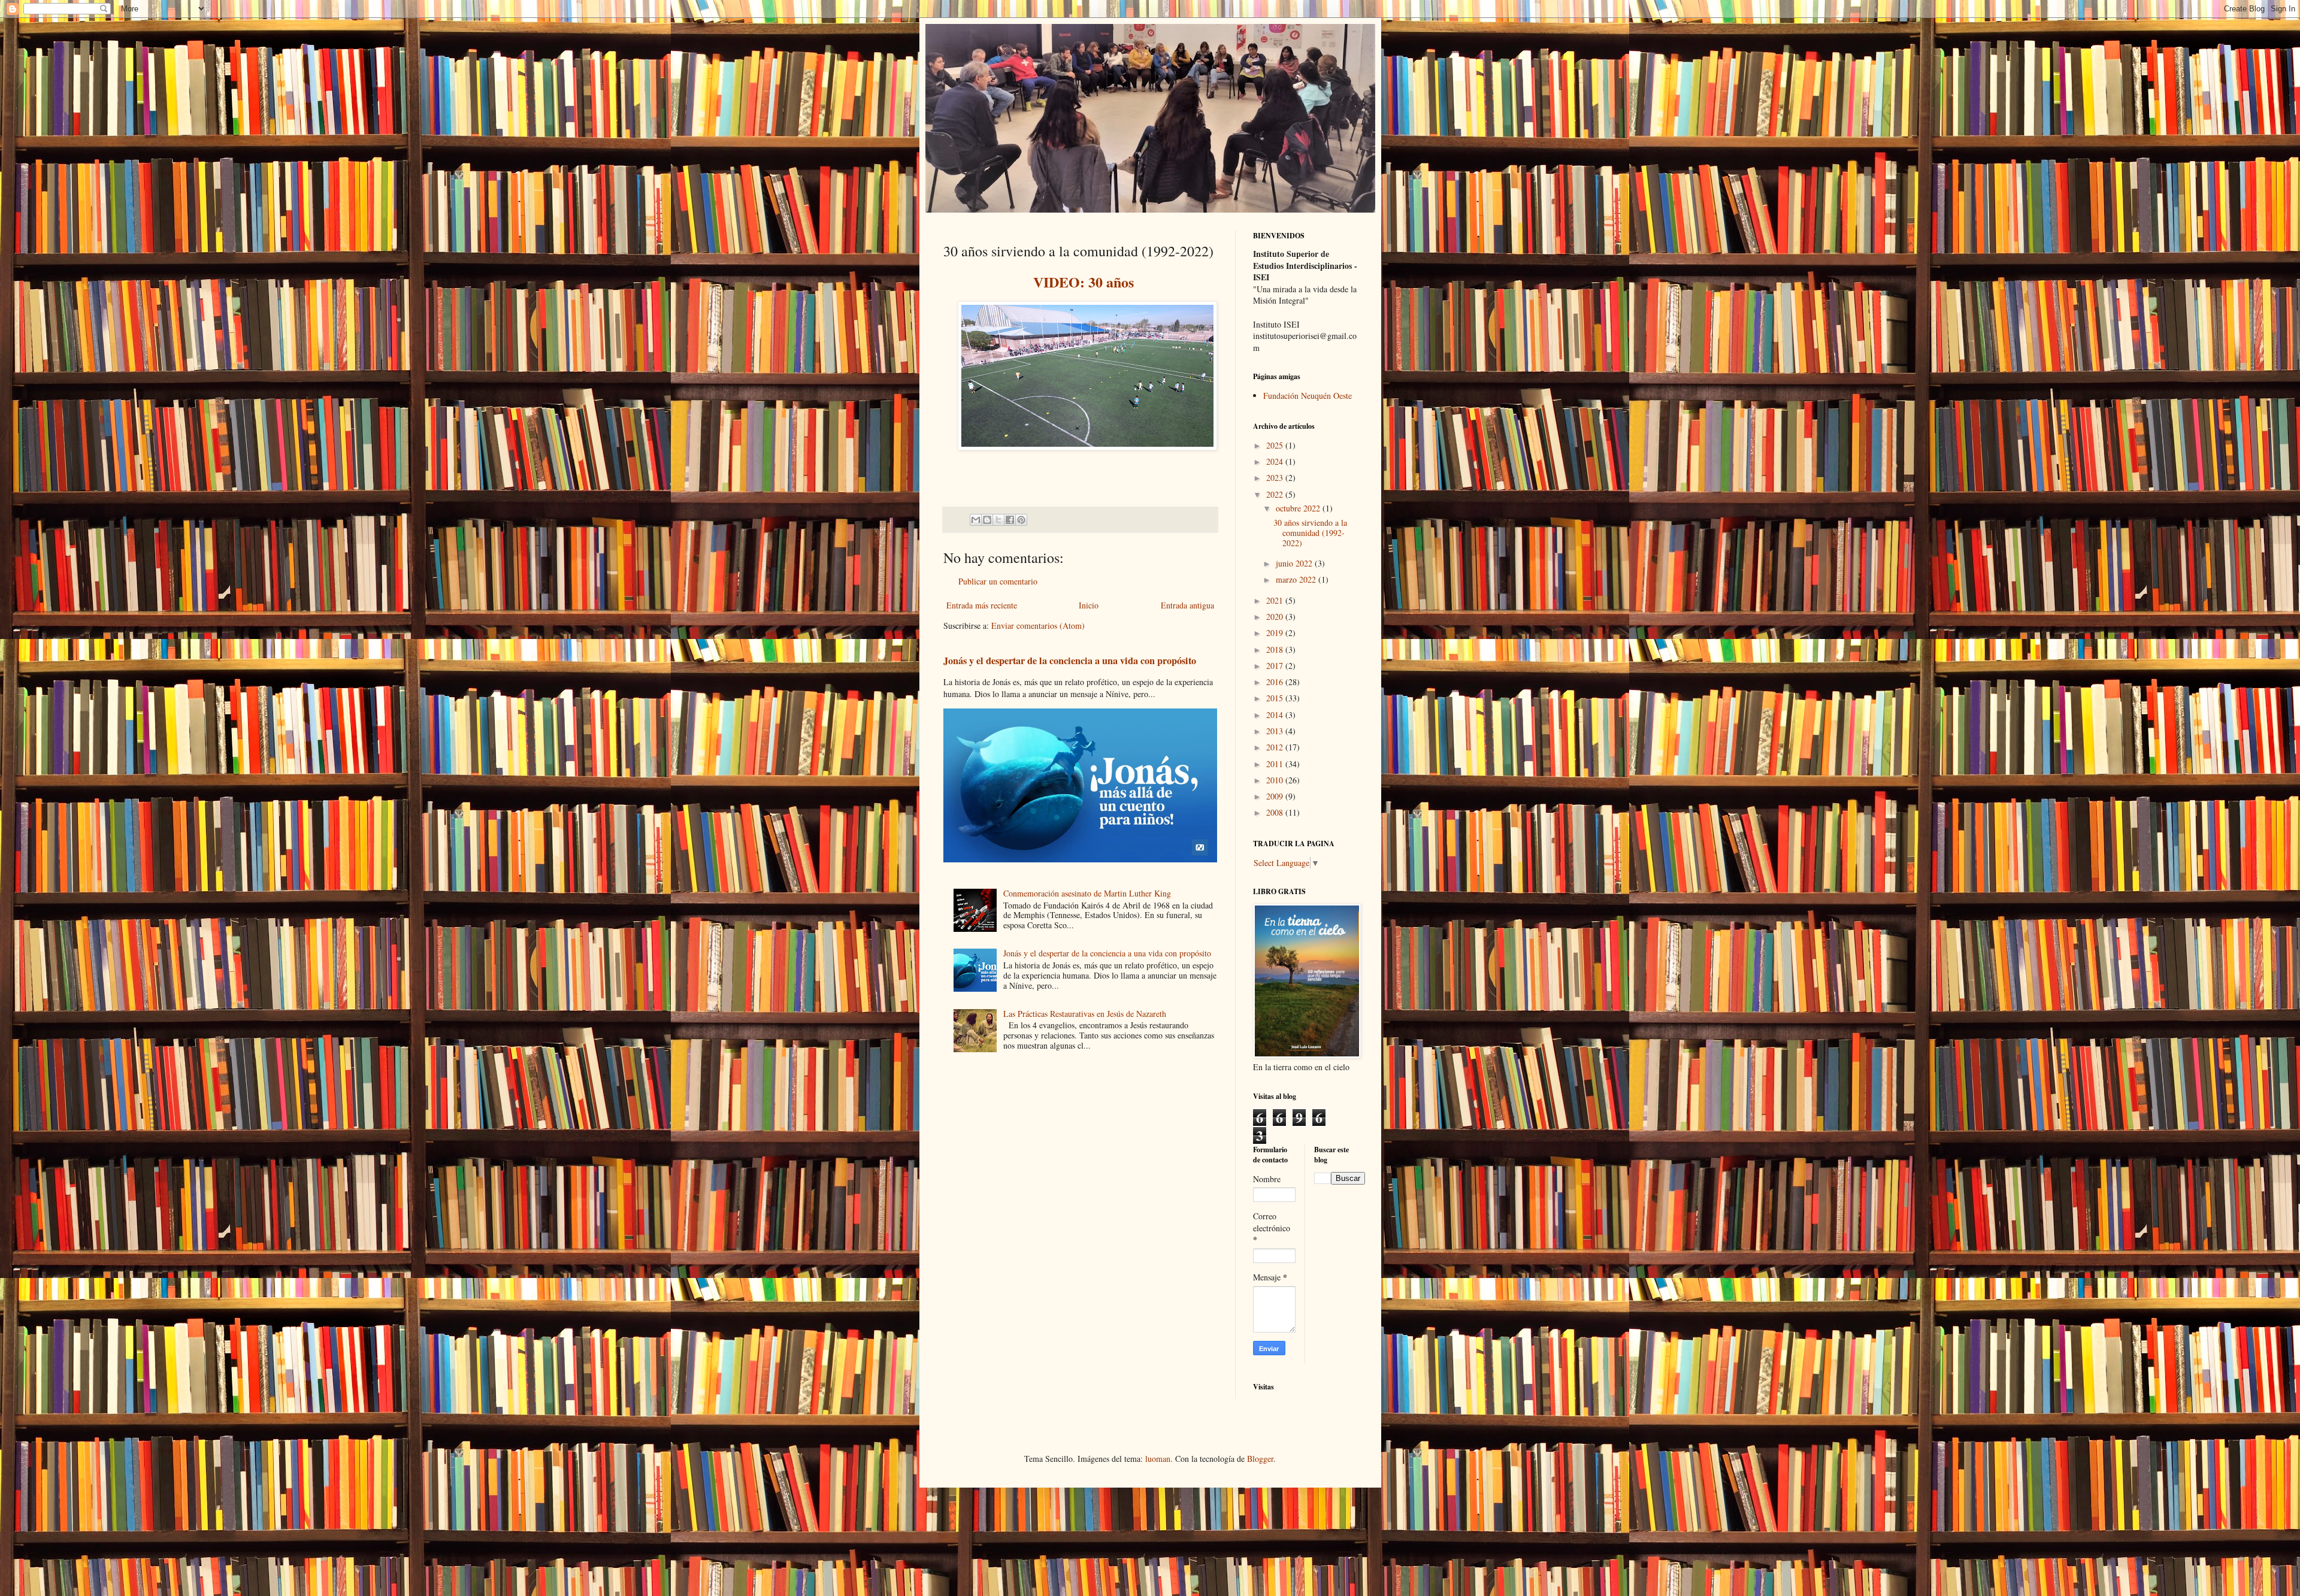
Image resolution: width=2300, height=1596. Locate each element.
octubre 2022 (1299, 508)
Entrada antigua (1187, 605)
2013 (1276, 731)
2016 (1276, 682)
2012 (1276, 747)
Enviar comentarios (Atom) (1038, 626)
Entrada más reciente (982, 605)
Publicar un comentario (998, 581)
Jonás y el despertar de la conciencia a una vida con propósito (1070, 661)
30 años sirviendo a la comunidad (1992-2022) (1310, 533)
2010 (1276, 780)
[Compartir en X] (998, 520)
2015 (1276, 698)
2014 (1276, 715)
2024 (1276, 461)
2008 (1276, 812)
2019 (1276, 633)
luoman (1158, 1459)
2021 (1276, 600)
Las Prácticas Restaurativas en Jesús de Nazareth (1085, 1014)
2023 (1276, 478)
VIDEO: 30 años (1084, 282)
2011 (1276, 764)
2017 (1276, 666)
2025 (1276, 445)
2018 (1276, 649)
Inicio (1089, 605)
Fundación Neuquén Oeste (1308, 396)
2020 (1276, 617)
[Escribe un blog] (987, 520)
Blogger (1260, 1459)
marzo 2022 (1297, 579)
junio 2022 (1295, 563)
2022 (1276, 494)
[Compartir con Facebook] (1010, 520)
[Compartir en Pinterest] (1021, 520)
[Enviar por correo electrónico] (976, 520)
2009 (1276, 796)
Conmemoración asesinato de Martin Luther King (1087, 893)
